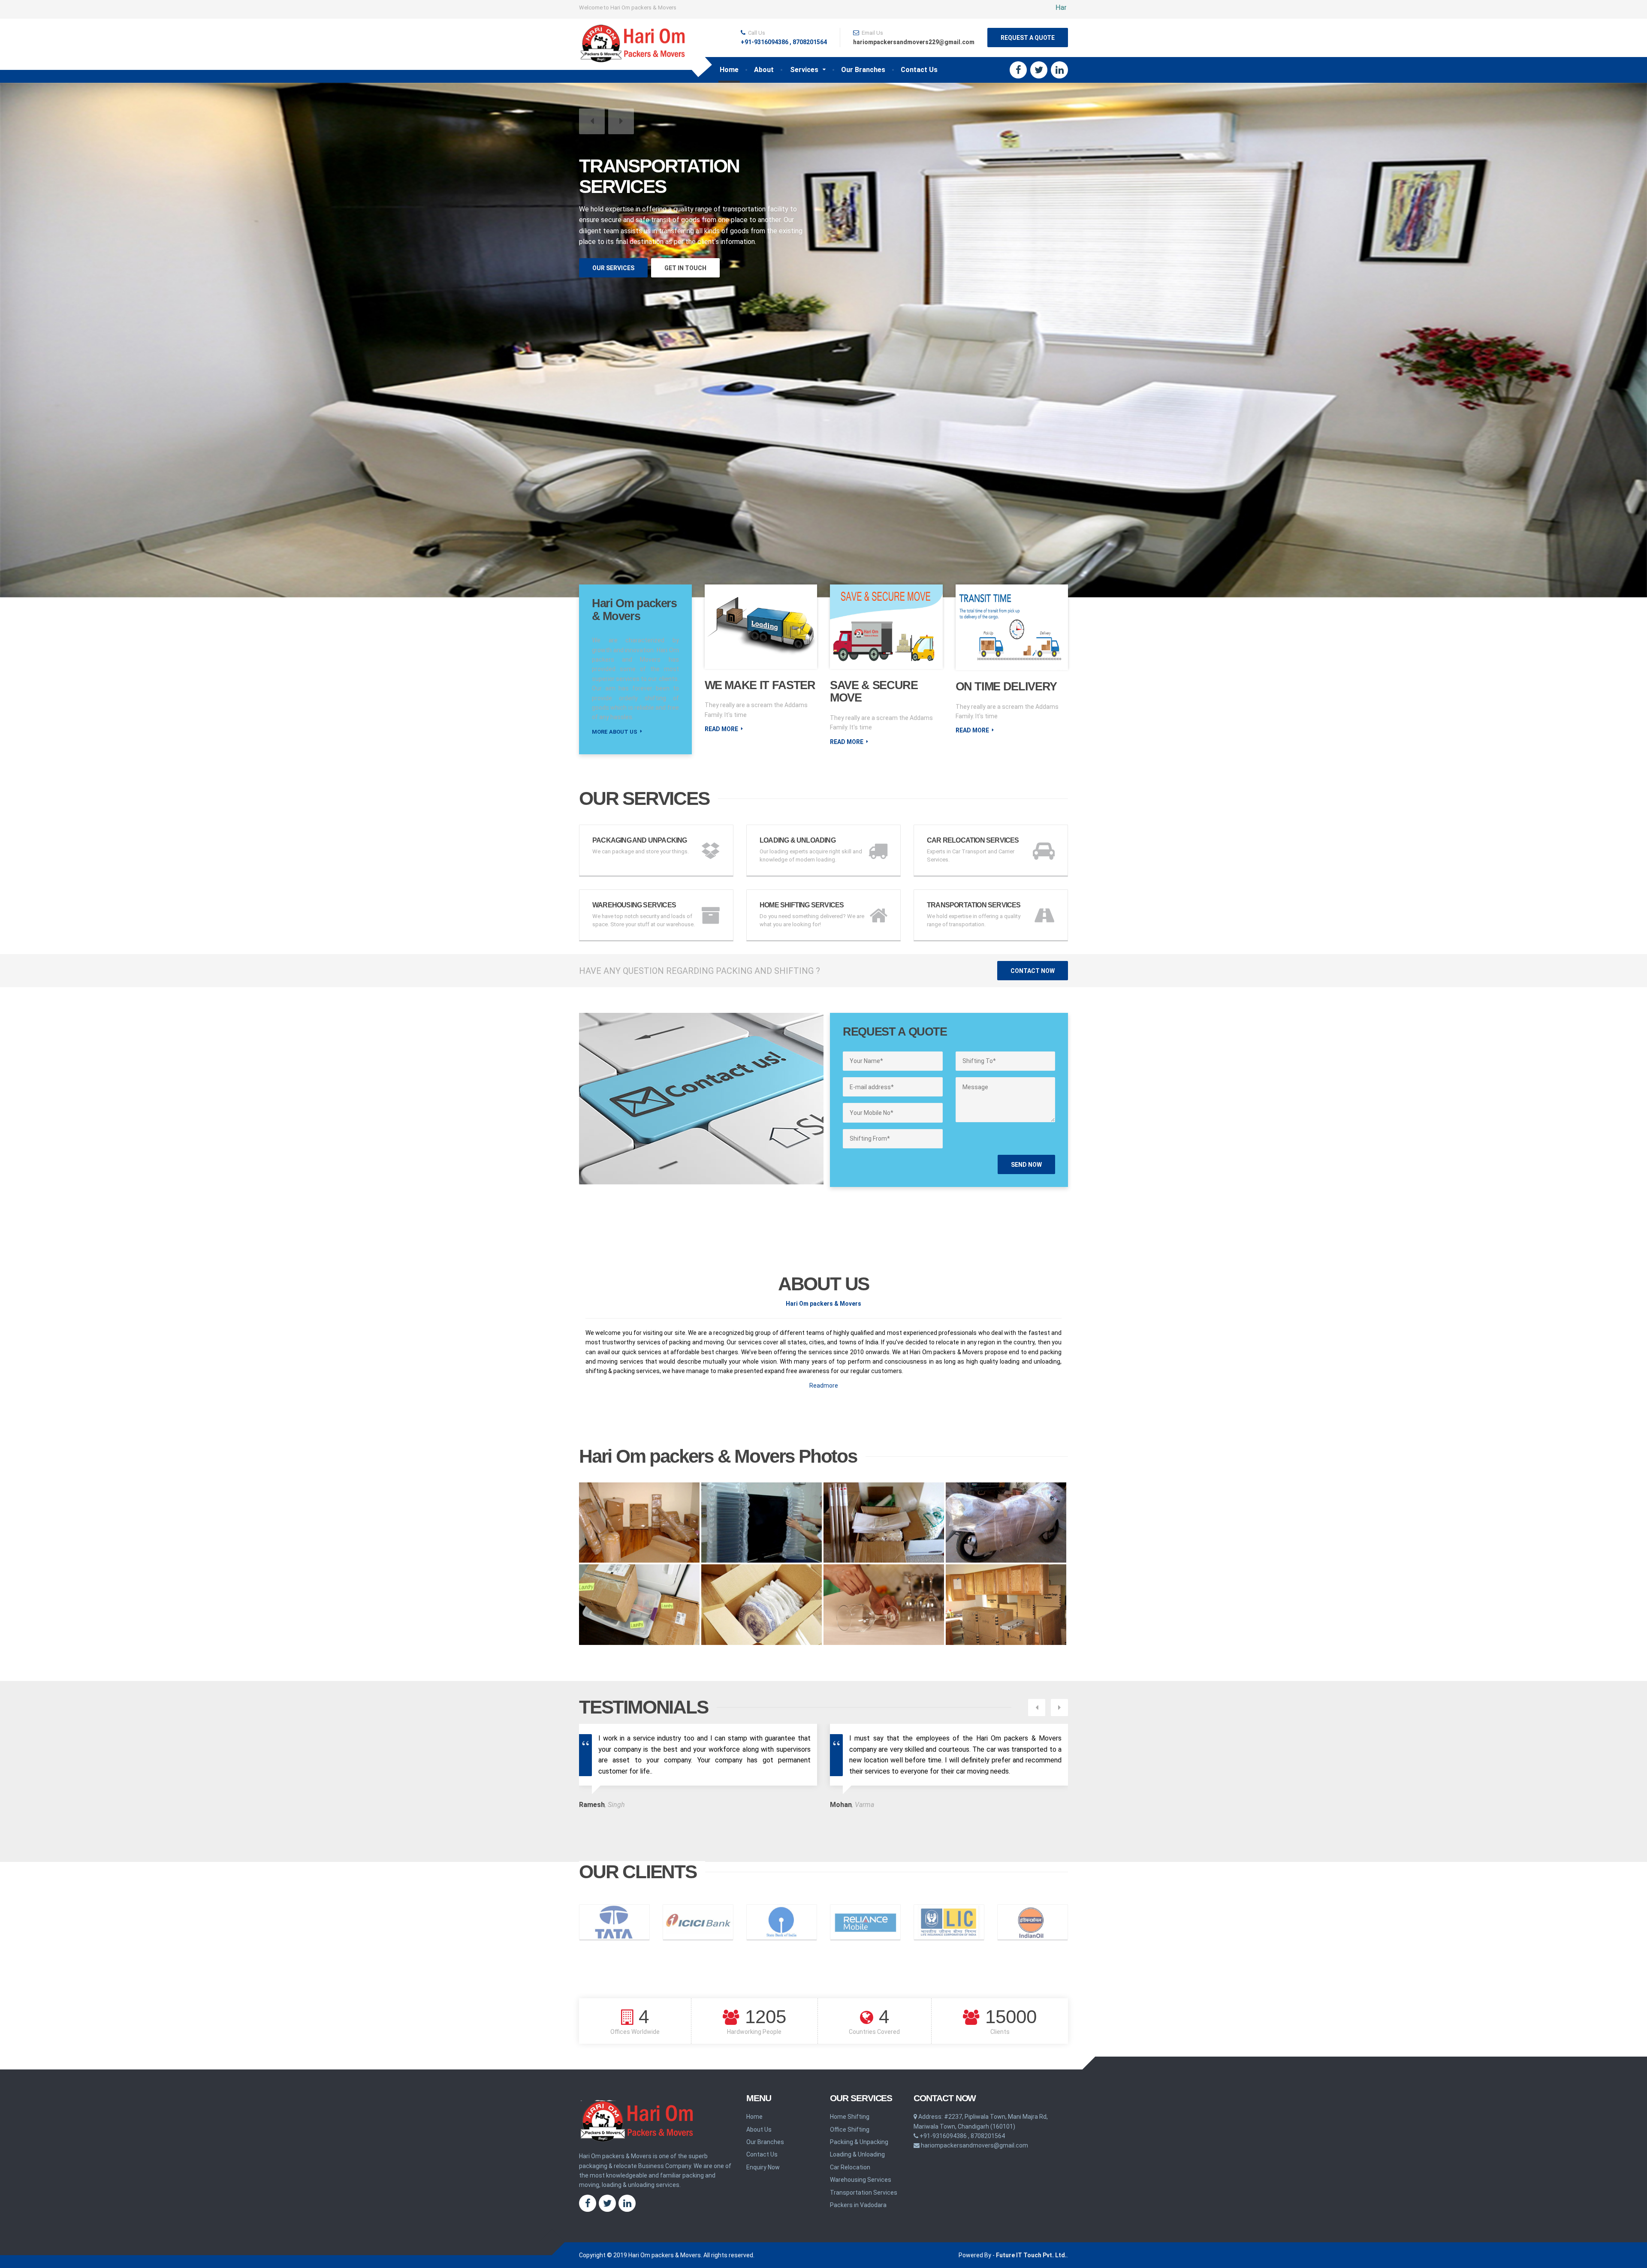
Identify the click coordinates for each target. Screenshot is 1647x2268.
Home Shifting (850, 2117)
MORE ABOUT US (615, 732)
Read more (721, 729)
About (764, 70)
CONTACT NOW (1033, 971)
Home (729, 70)
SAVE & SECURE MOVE (874, 692)
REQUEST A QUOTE (1028, 38)
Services (804, 70)
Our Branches (863, 70)
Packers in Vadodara (858, 2205)
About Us (759, 2129)
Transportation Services (864, 2193)
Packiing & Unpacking (859, 2142)
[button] (592, 121)
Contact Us (919, 70)
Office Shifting (850, 2129)
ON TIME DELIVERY (1006, 687)
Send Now (1026, 1165)
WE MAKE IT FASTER (760, 685)
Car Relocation (850, 2167)
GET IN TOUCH (686, 249)
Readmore (824, 1385)
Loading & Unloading (857, 2154)
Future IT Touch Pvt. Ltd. (1031, 2255)
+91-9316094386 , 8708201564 (784, 42)
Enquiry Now (763, 2167)
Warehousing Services (861, 2180)
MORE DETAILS (616, 249)
